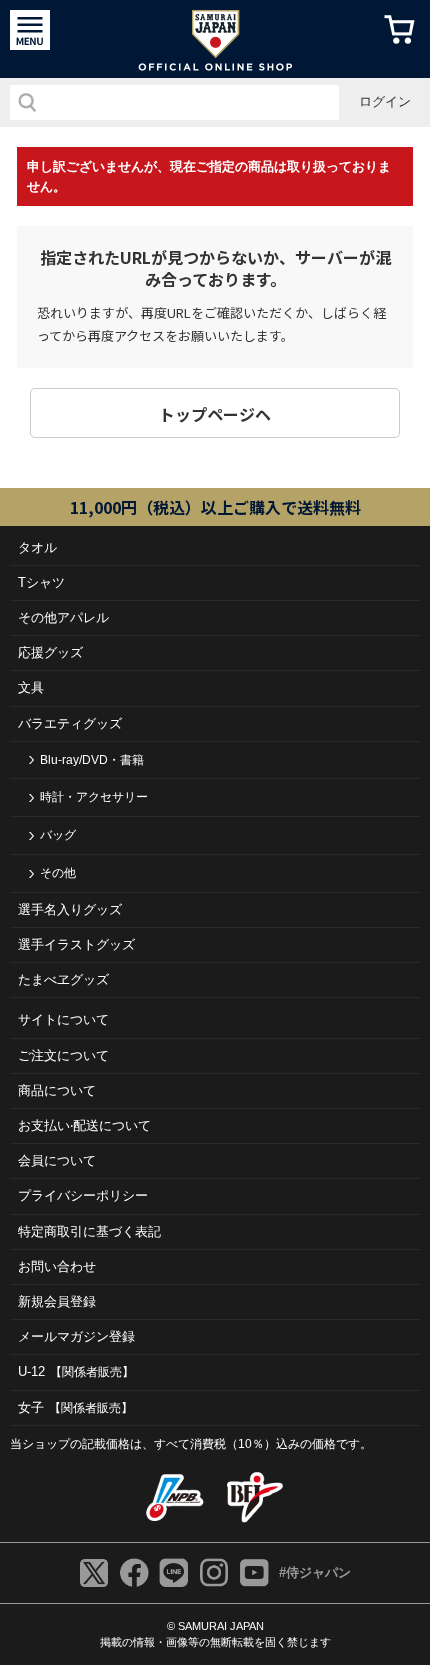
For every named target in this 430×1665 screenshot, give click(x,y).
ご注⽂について (63, 1055)
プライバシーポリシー (83, 1195)
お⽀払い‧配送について (84, 1125)
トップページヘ (215, 414)
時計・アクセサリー (94, 797)
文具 (31, 687)
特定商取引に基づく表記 (89, 1231)
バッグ (58, 835)
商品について (57, 1090)
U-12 (76, 1371)
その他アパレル (63, 617)
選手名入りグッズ (70, 909)
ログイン (385, 101)
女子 (75, 1407)
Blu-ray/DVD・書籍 (92, 760)
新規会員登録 (57, 1301)
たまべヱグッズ (63, 979)
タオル (37, 547)
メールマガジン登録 (76, 1336)
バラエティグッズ (70, 723)
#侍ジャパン (315, 1572)
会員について (57, 1160)
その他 (58, 873)
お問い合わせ (57, 1266)
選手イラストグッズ (76, 944)
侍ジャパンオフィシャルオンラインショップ (215, 39)
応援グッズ (50, 652)
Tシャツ (41, 582)
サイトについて (63, 1019)
